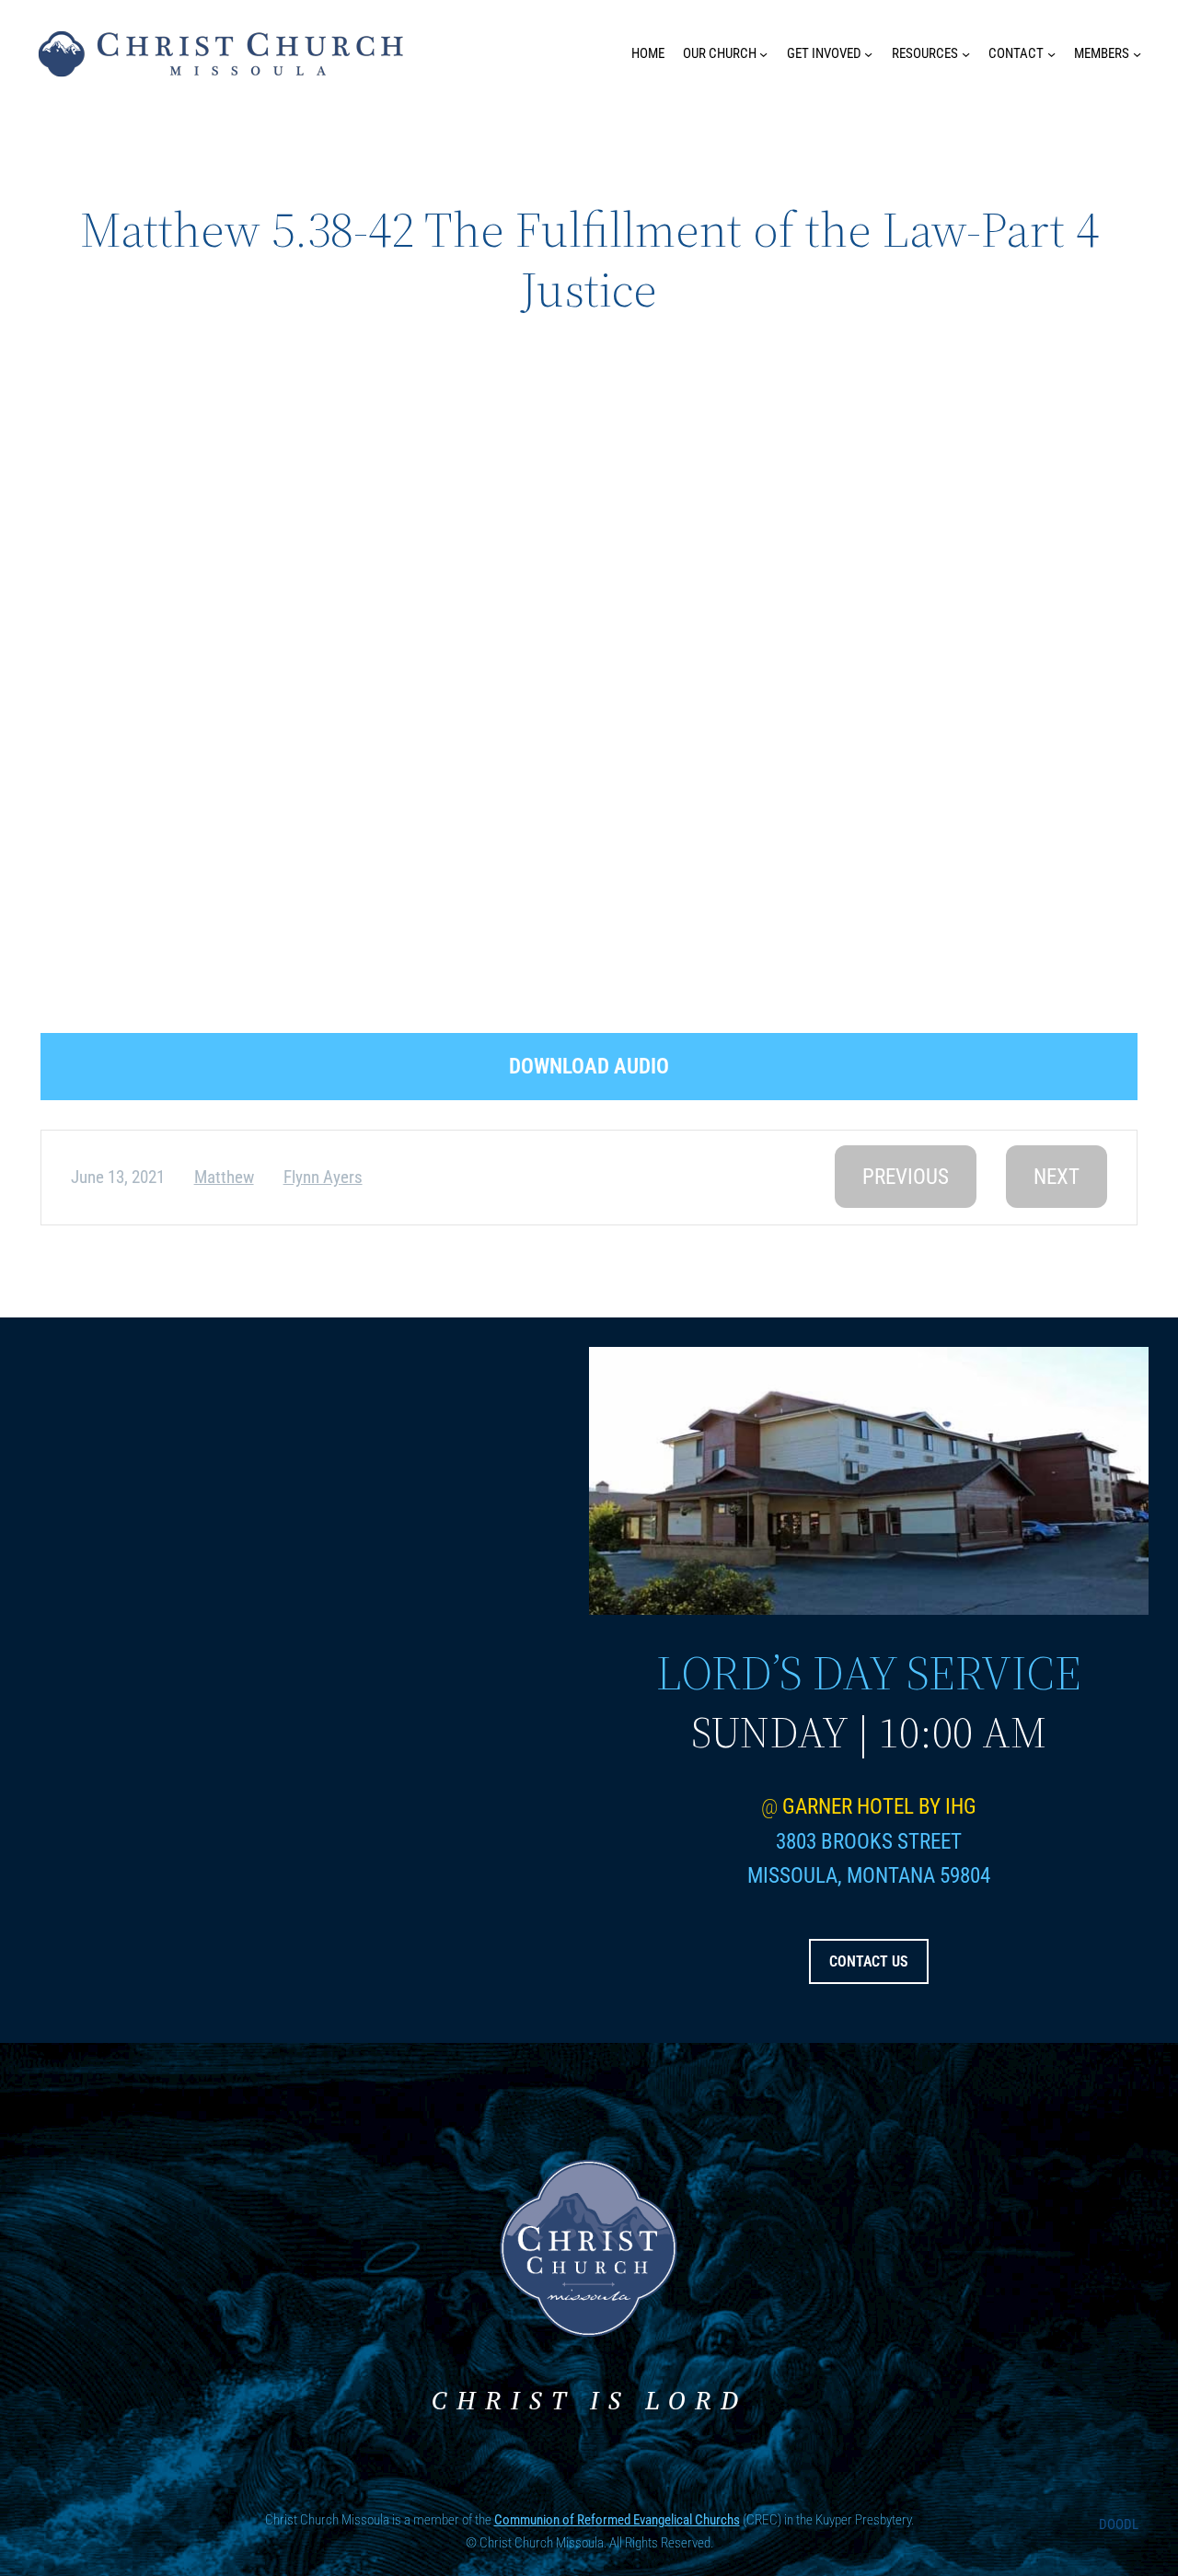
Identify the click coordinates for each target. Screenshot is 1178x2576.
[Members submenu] (1137, 54)
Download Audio (589, 1066)
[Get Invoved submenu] (868, 54)
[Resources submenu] (966, 54)
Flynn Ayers (323, 1177)
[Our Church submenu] (763, 54)
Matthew (224, 1177)
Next (1057, 1177)
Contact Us (869, 1961)
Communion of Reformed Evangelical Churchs (617, 2520)
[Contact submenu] (1051, 54)
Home (648, 53)
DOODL (1119, 2524)
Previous (906, 1177)
